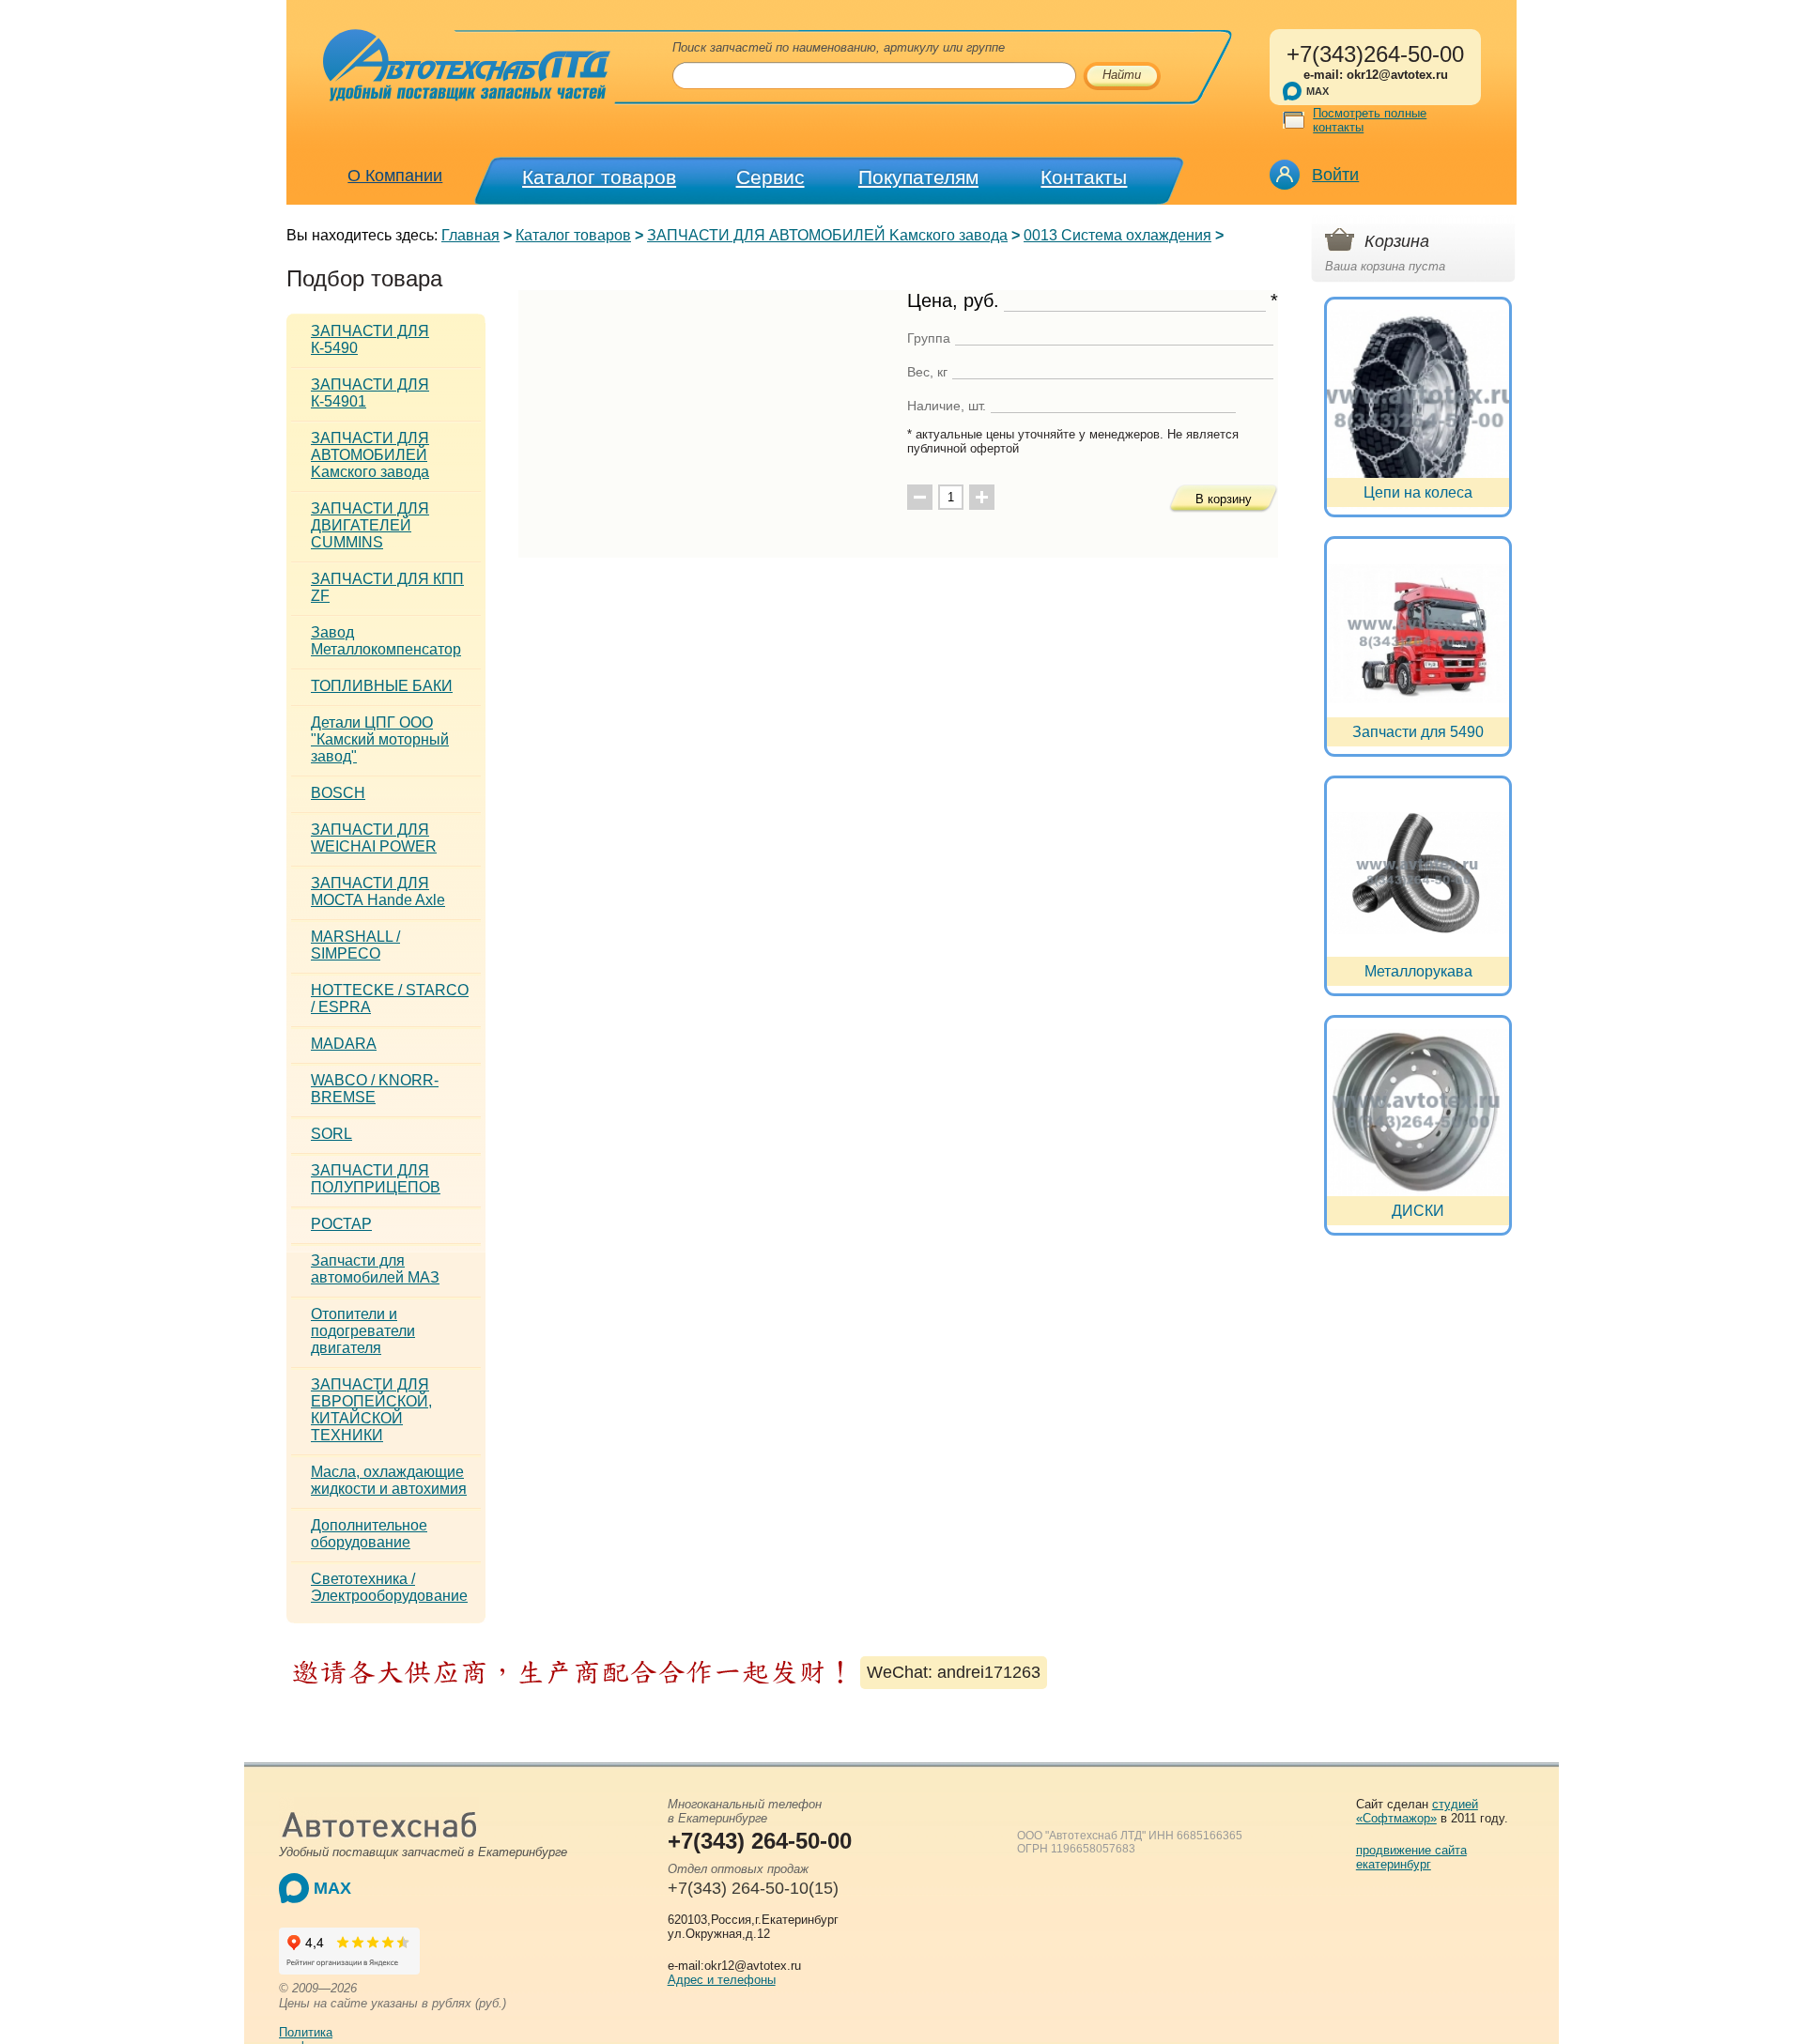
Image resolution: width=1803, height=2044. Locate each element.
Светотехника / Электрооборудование (389, 1587)
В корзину (1224, 499)
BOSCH (338, 793)
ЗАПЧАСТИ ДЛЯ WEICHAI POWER (374, 838)
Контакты (1084, 177)
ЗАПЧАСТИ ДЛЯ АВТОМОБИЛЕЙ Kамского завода (827, 235)
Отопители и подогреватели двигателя (363, 1331)
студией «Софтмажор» (1417, 1811)
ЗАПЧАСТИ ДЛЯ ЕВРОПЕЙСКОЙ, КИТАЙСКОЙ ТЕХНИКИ (371, 1410)
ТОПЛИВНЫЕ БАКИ (382, 686)
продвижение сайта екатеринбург (1411, 1857)
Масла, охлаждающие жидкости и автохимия (389, 1480)
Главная (470, 235)
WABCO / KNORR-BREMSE (375, 1089)
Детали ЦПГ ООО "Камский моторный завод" (380, 739)
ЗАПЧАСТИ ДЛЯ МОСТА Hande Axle (378, 891)
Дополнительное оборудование (369, 1534)
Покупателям (918, 177)
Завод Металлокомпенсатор (386, 641)
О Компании (395, 176)
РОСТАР (341, 1224)
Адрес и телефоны (722, 1980)
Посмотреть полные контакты (1370, 120)
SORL (331, 1134)
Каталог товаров (599, 177)
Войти (1335, 175)
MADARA (344, 1044)
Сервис (771, 177)
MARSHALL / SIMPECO (355, 945)
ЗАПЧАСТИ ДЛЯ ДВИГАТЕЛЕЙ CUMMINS (370, 525)
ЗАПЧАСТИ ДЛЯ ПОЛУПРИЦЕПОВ (376, 1179)
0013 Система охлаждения (1117, 235)
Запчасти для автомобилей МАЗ (375, 1269)
